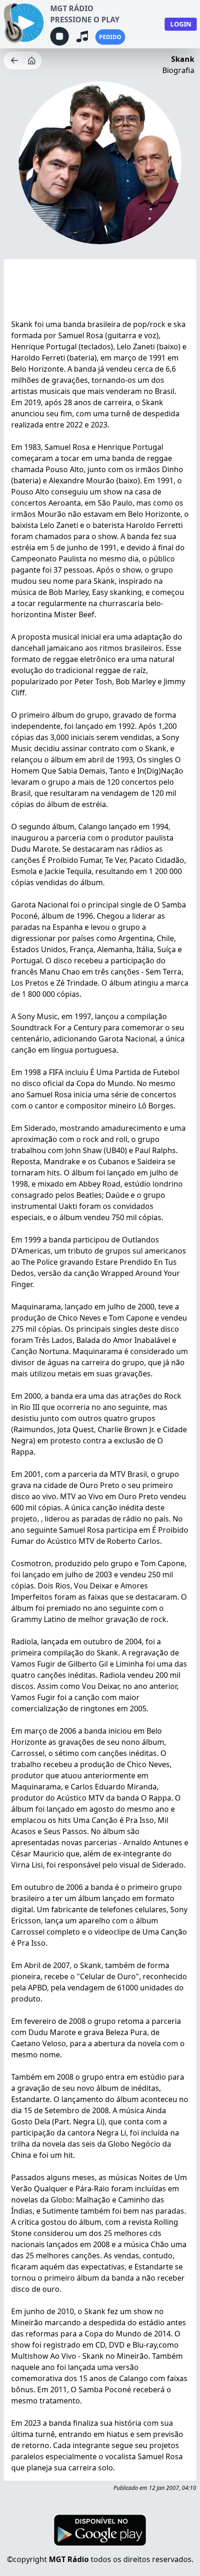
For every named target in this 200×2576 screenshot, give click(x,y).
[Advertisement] (100, 291)
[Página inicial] (33, 60)
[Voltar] (15, 60)
